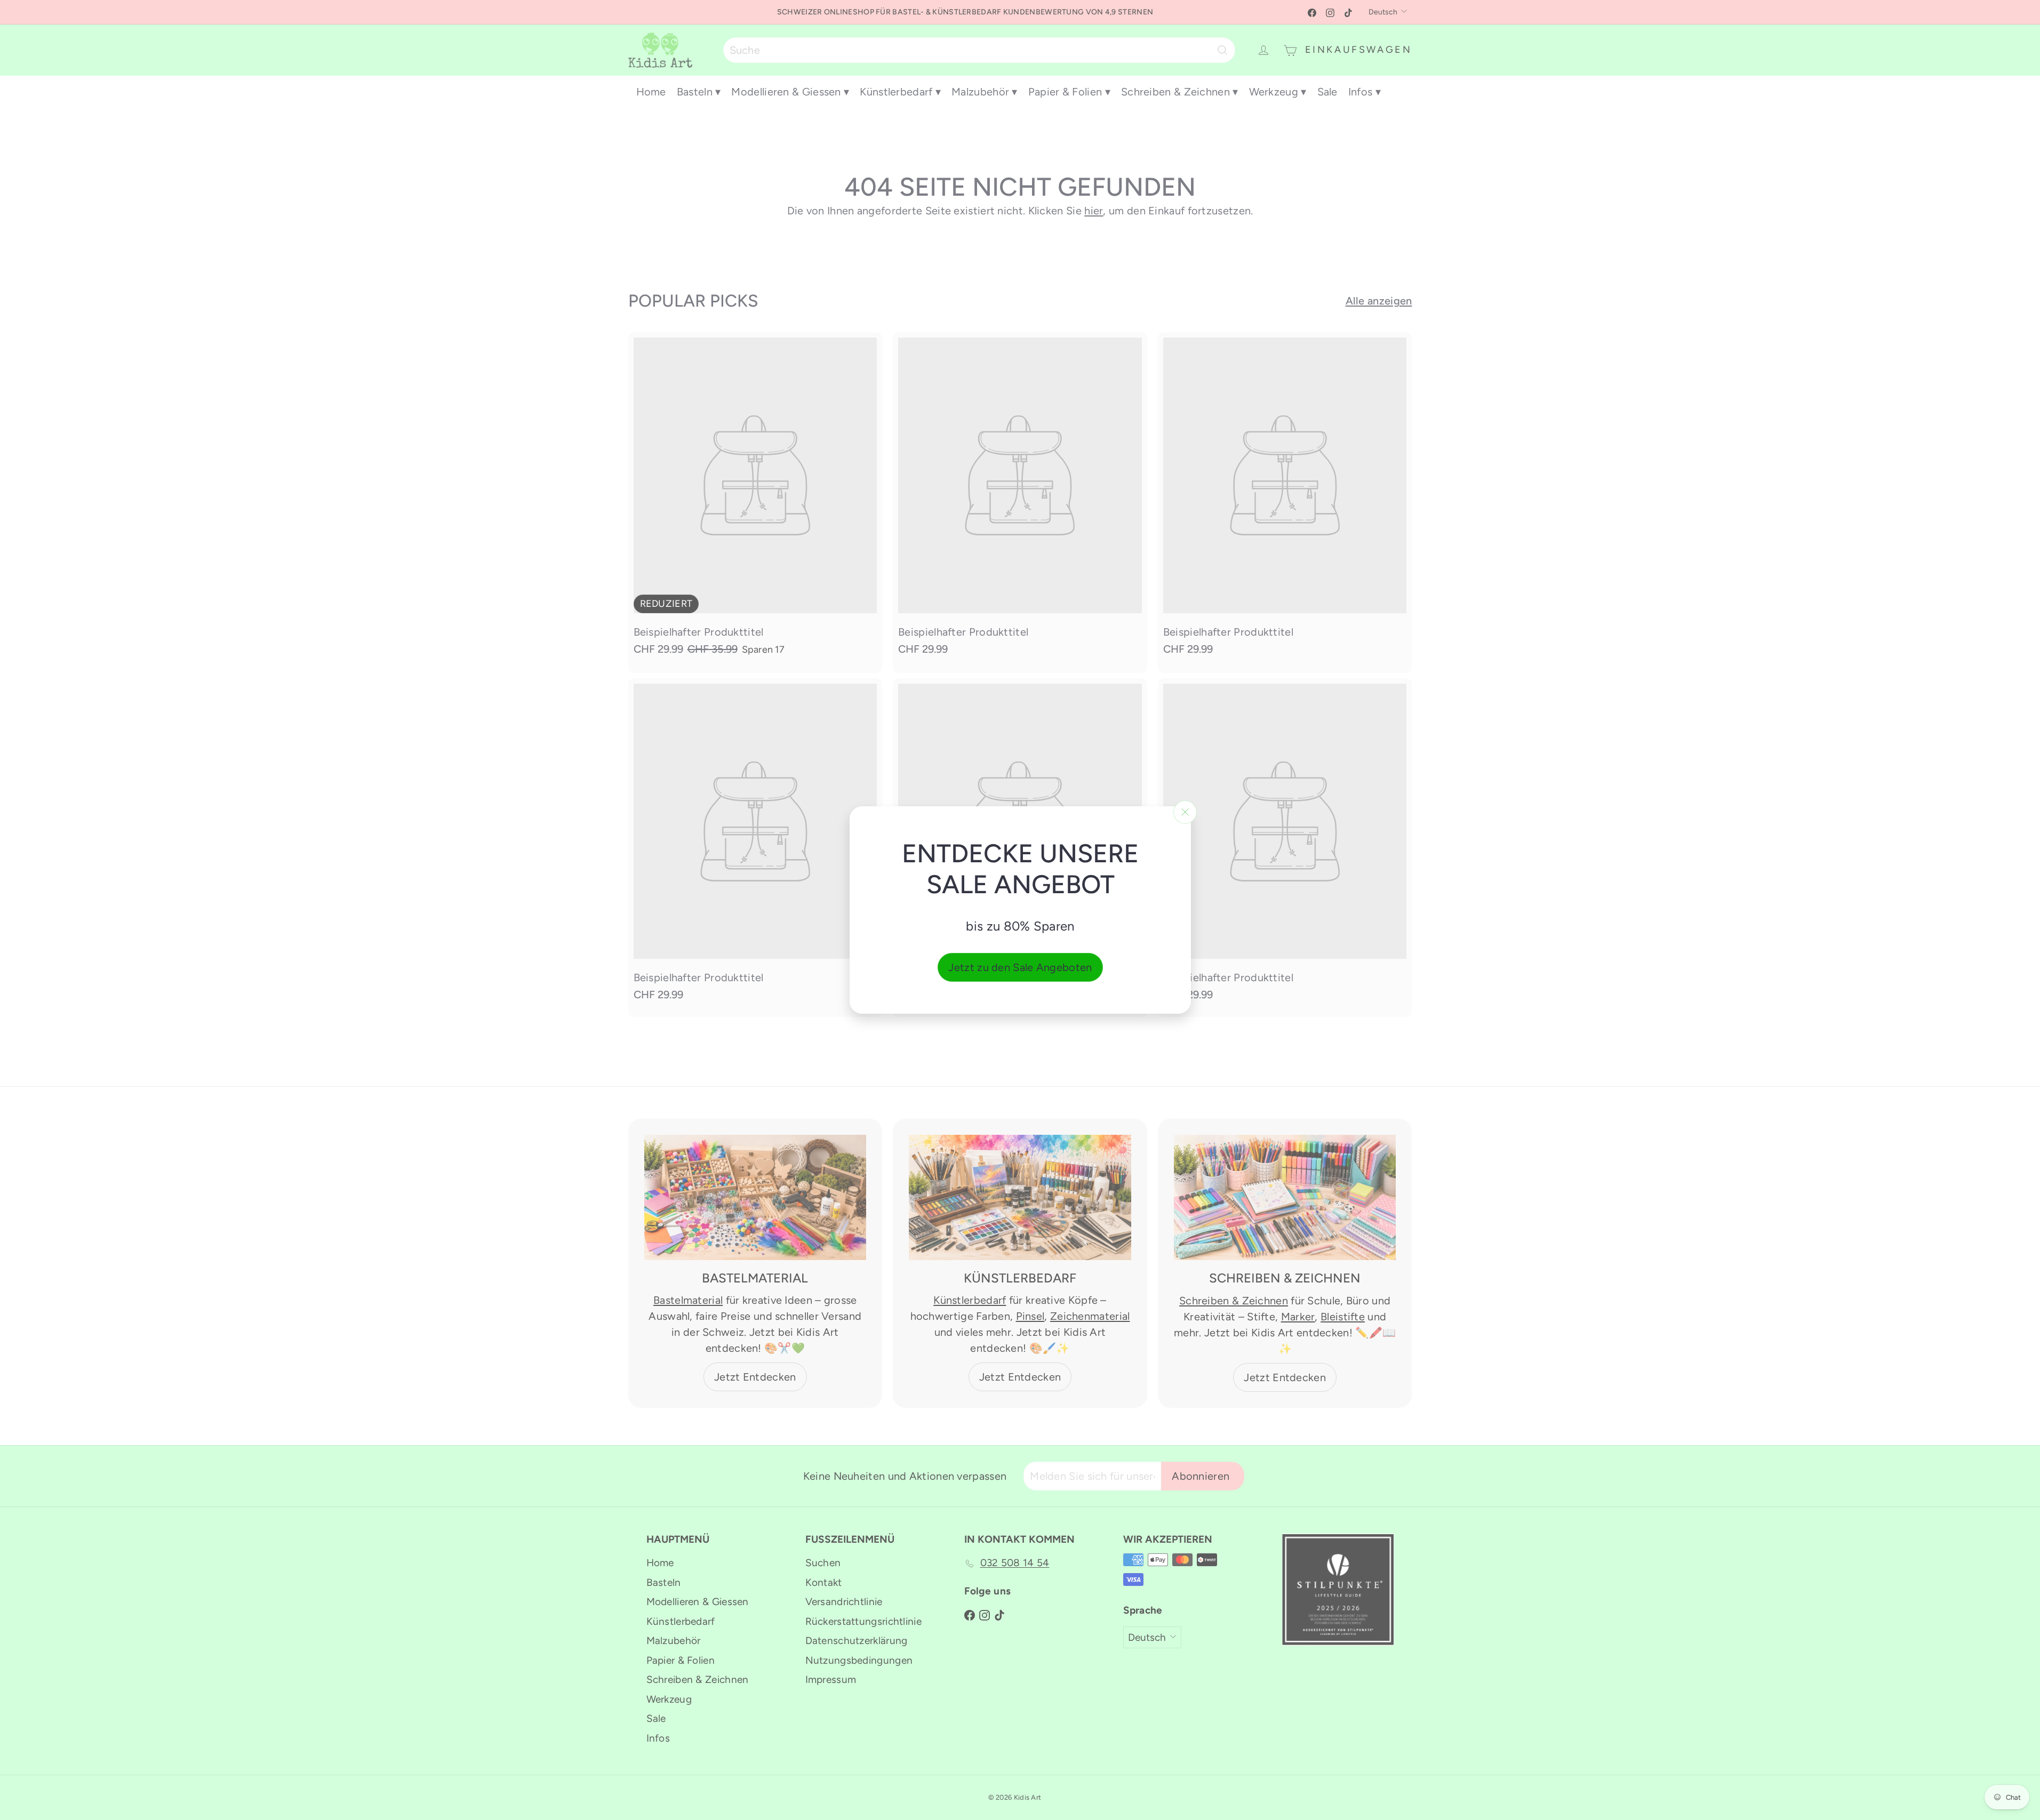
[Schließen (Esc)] (1185, 812)
